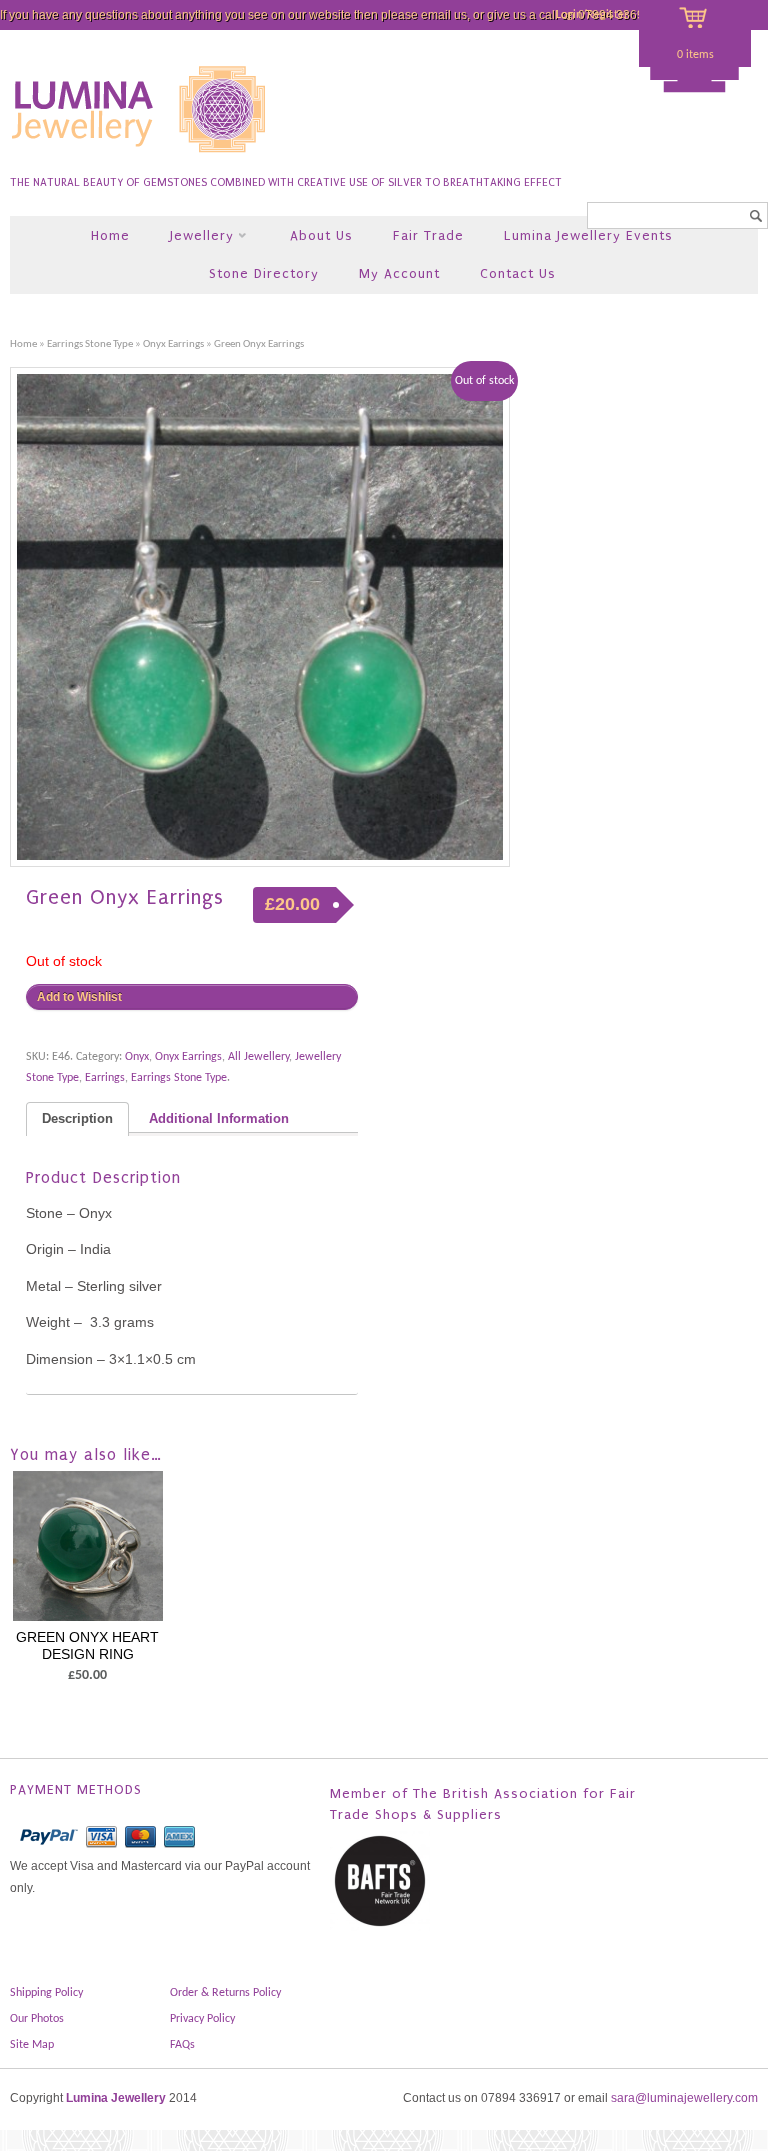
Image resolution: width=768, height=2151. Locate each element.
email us (444, 15)
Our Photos (37, 2019)
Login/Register (592, 15)
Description (77, 1119)
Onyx (137, 1057)
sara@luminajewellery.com (684, 2098)
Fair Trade (428, 235)
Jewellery (191, 237)
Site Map (32, 2045)
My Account (399, 273)
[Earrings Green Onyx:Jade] (260, 617)
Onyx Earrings (173, 344)
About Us (321, 235)
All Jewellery (258, 1057)
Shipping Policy (46, 1993)
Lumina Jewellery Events (588, 235)
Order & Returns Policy (225, 1993)
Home (110, 235)
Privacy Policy (202, 2019)
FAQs (182, 2045)
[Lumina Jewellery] (140, 161)
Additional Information (219, 1119)
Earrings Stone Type (90, 344)
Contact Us (518, 273)
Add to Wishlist (79, 997)
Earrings (105, 1078)
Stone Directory (264, 273)
